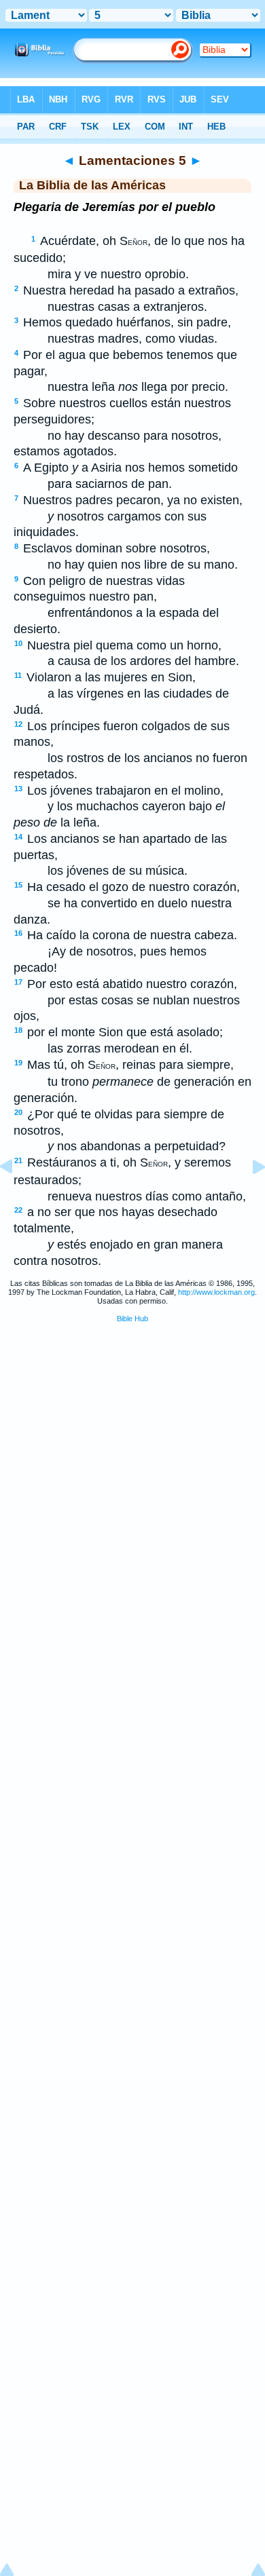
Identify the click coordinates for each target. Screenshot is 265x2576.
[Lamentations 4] (17, 1197)
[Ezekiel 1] (248, 1197)
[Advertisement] (132, 1437)
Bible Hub (132, 1319)
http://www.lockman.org (216, 1292)
